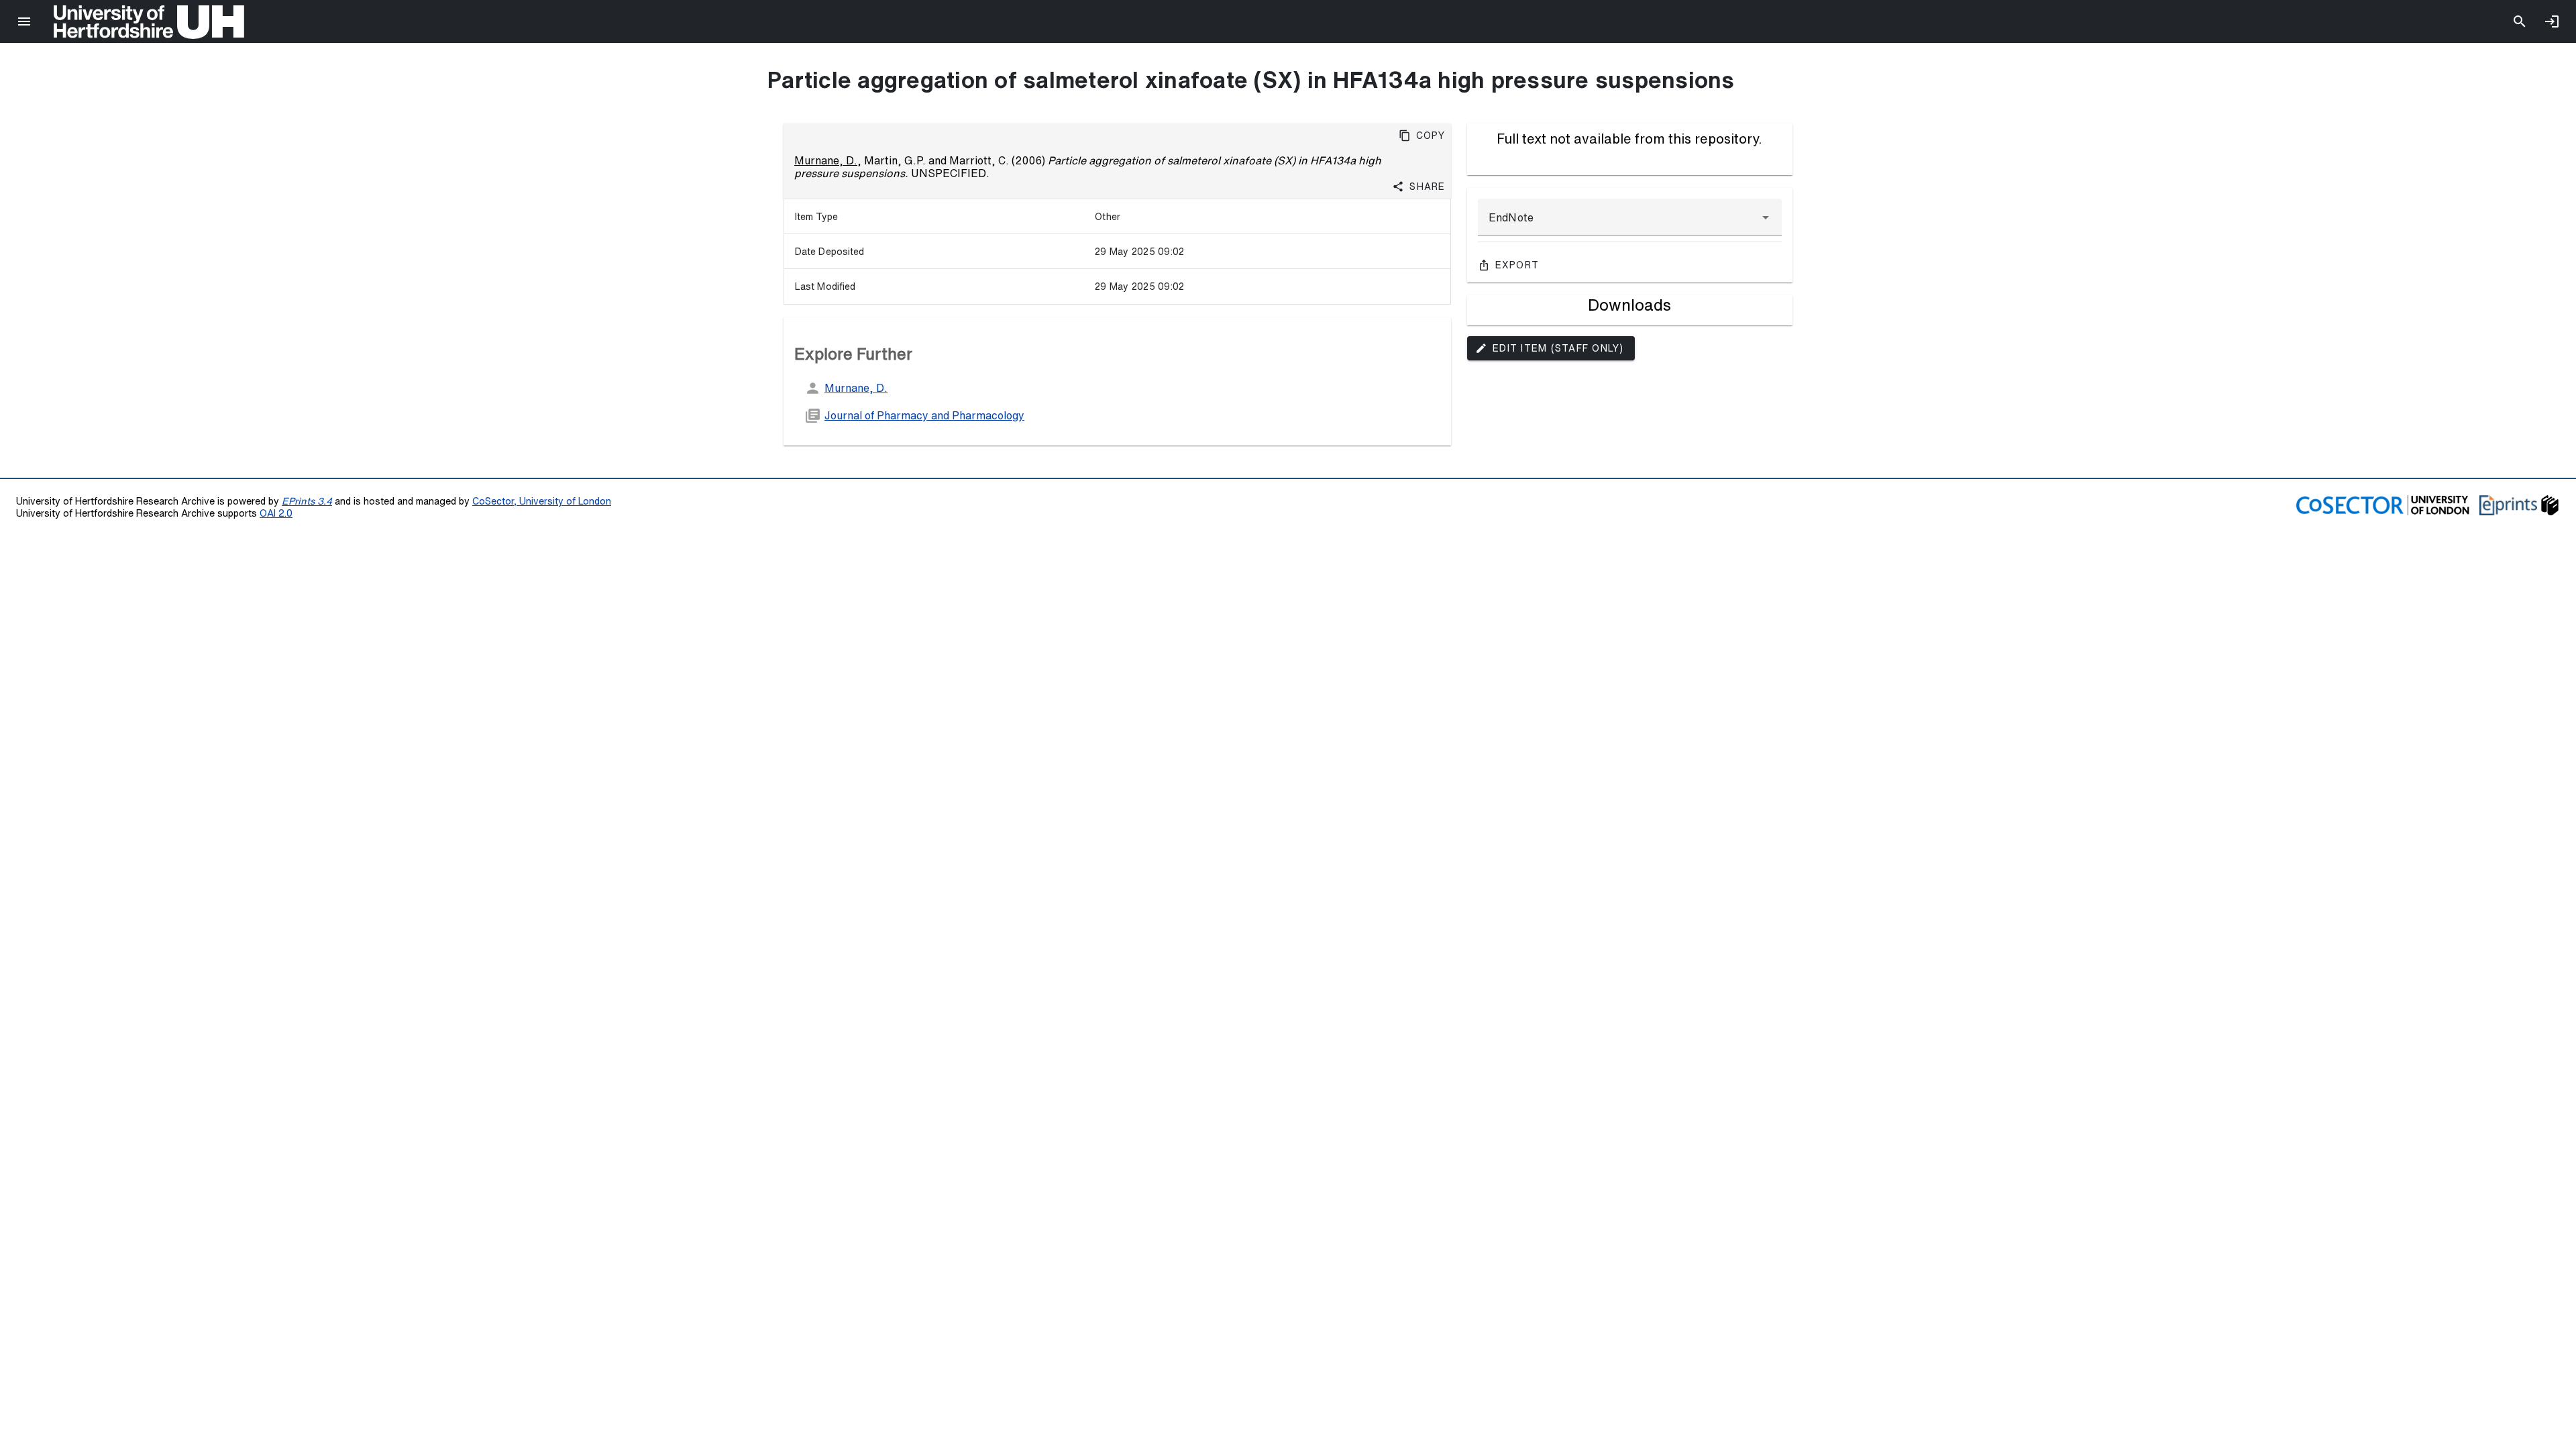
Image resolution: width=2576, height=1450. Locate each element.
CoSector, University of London (542, 501)
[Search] (2520, 21)
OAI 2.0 (276, 513)
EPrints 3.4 (307, 501)
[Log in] (2552, 21)
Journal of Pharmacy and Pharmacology (924, 415)
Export (1517, 265)
